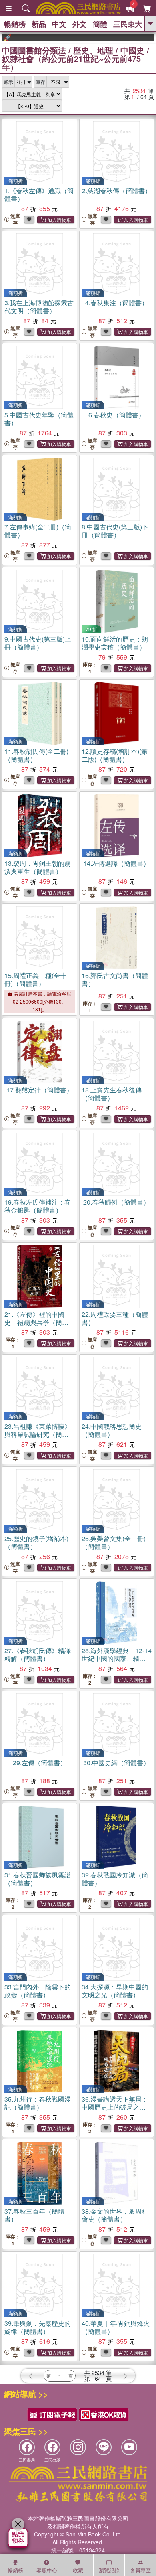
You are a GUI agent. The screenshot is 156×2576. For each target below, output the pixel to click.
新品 (39, 24)
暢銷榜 (15, 24)
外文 (80, 24)
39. (38, 2327)
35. (38, 2103)
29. (40, 1763)
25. (36, 1542)
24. (112, 1430)
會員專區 (140, 2570)
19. (38, 1206)
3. (39, 307)
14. (116, 863)
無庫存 (15, 219)
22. (115, 1318)
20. (116, 1202)
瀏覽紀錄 (109, 2570)
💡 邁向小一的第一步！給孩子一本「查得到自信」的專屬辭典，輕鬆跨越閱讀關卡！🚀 (148, 38)
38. (115, 2215)
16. (115, 979)
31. (38, 1879)
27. (38, 1654)
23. (38, 1434)
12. (115, 755)
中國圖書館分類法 (34, 50)
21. (36, 1322)
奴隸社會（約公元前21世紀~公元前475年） (71, 63)
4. (117, 303)
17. (40, 1090)
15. (35, 979)
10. (115, 643)
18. (112, 1094)
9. (38, 643)
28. (117, 1658)
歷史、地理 (93, 50)
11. (36, 755)
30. (116, 1763)
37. (34, 2215)
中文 (59, 24)
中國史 (132, 50)
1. (39, 195)
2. (117, 191)
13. (38, 867)
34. (115, 1991)
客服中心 (47, 2570)
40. (116, 2327)
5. (39, 419)
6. (117, 415)
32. (115, 1879)
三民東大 (128, 24)
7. (38, 531)
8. (115, 531)
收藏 (78, 2570)
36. (115, 2107)
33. (38, 1991)
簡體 (100, 24)
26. (114, 1542)
